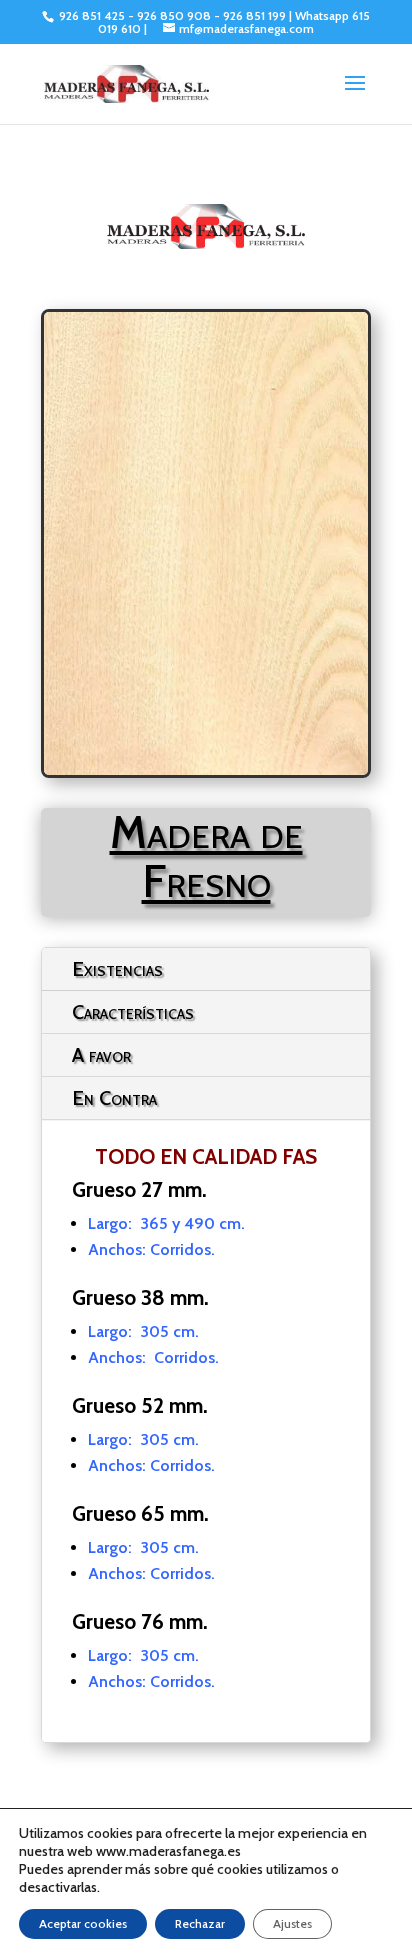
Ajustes (292, 1923)
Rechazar (200, 1923)
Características (133, 1012)
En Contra (114, 1098)
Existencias (117, 969)
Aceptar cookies (83, 1923)
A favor (101, 1055)
